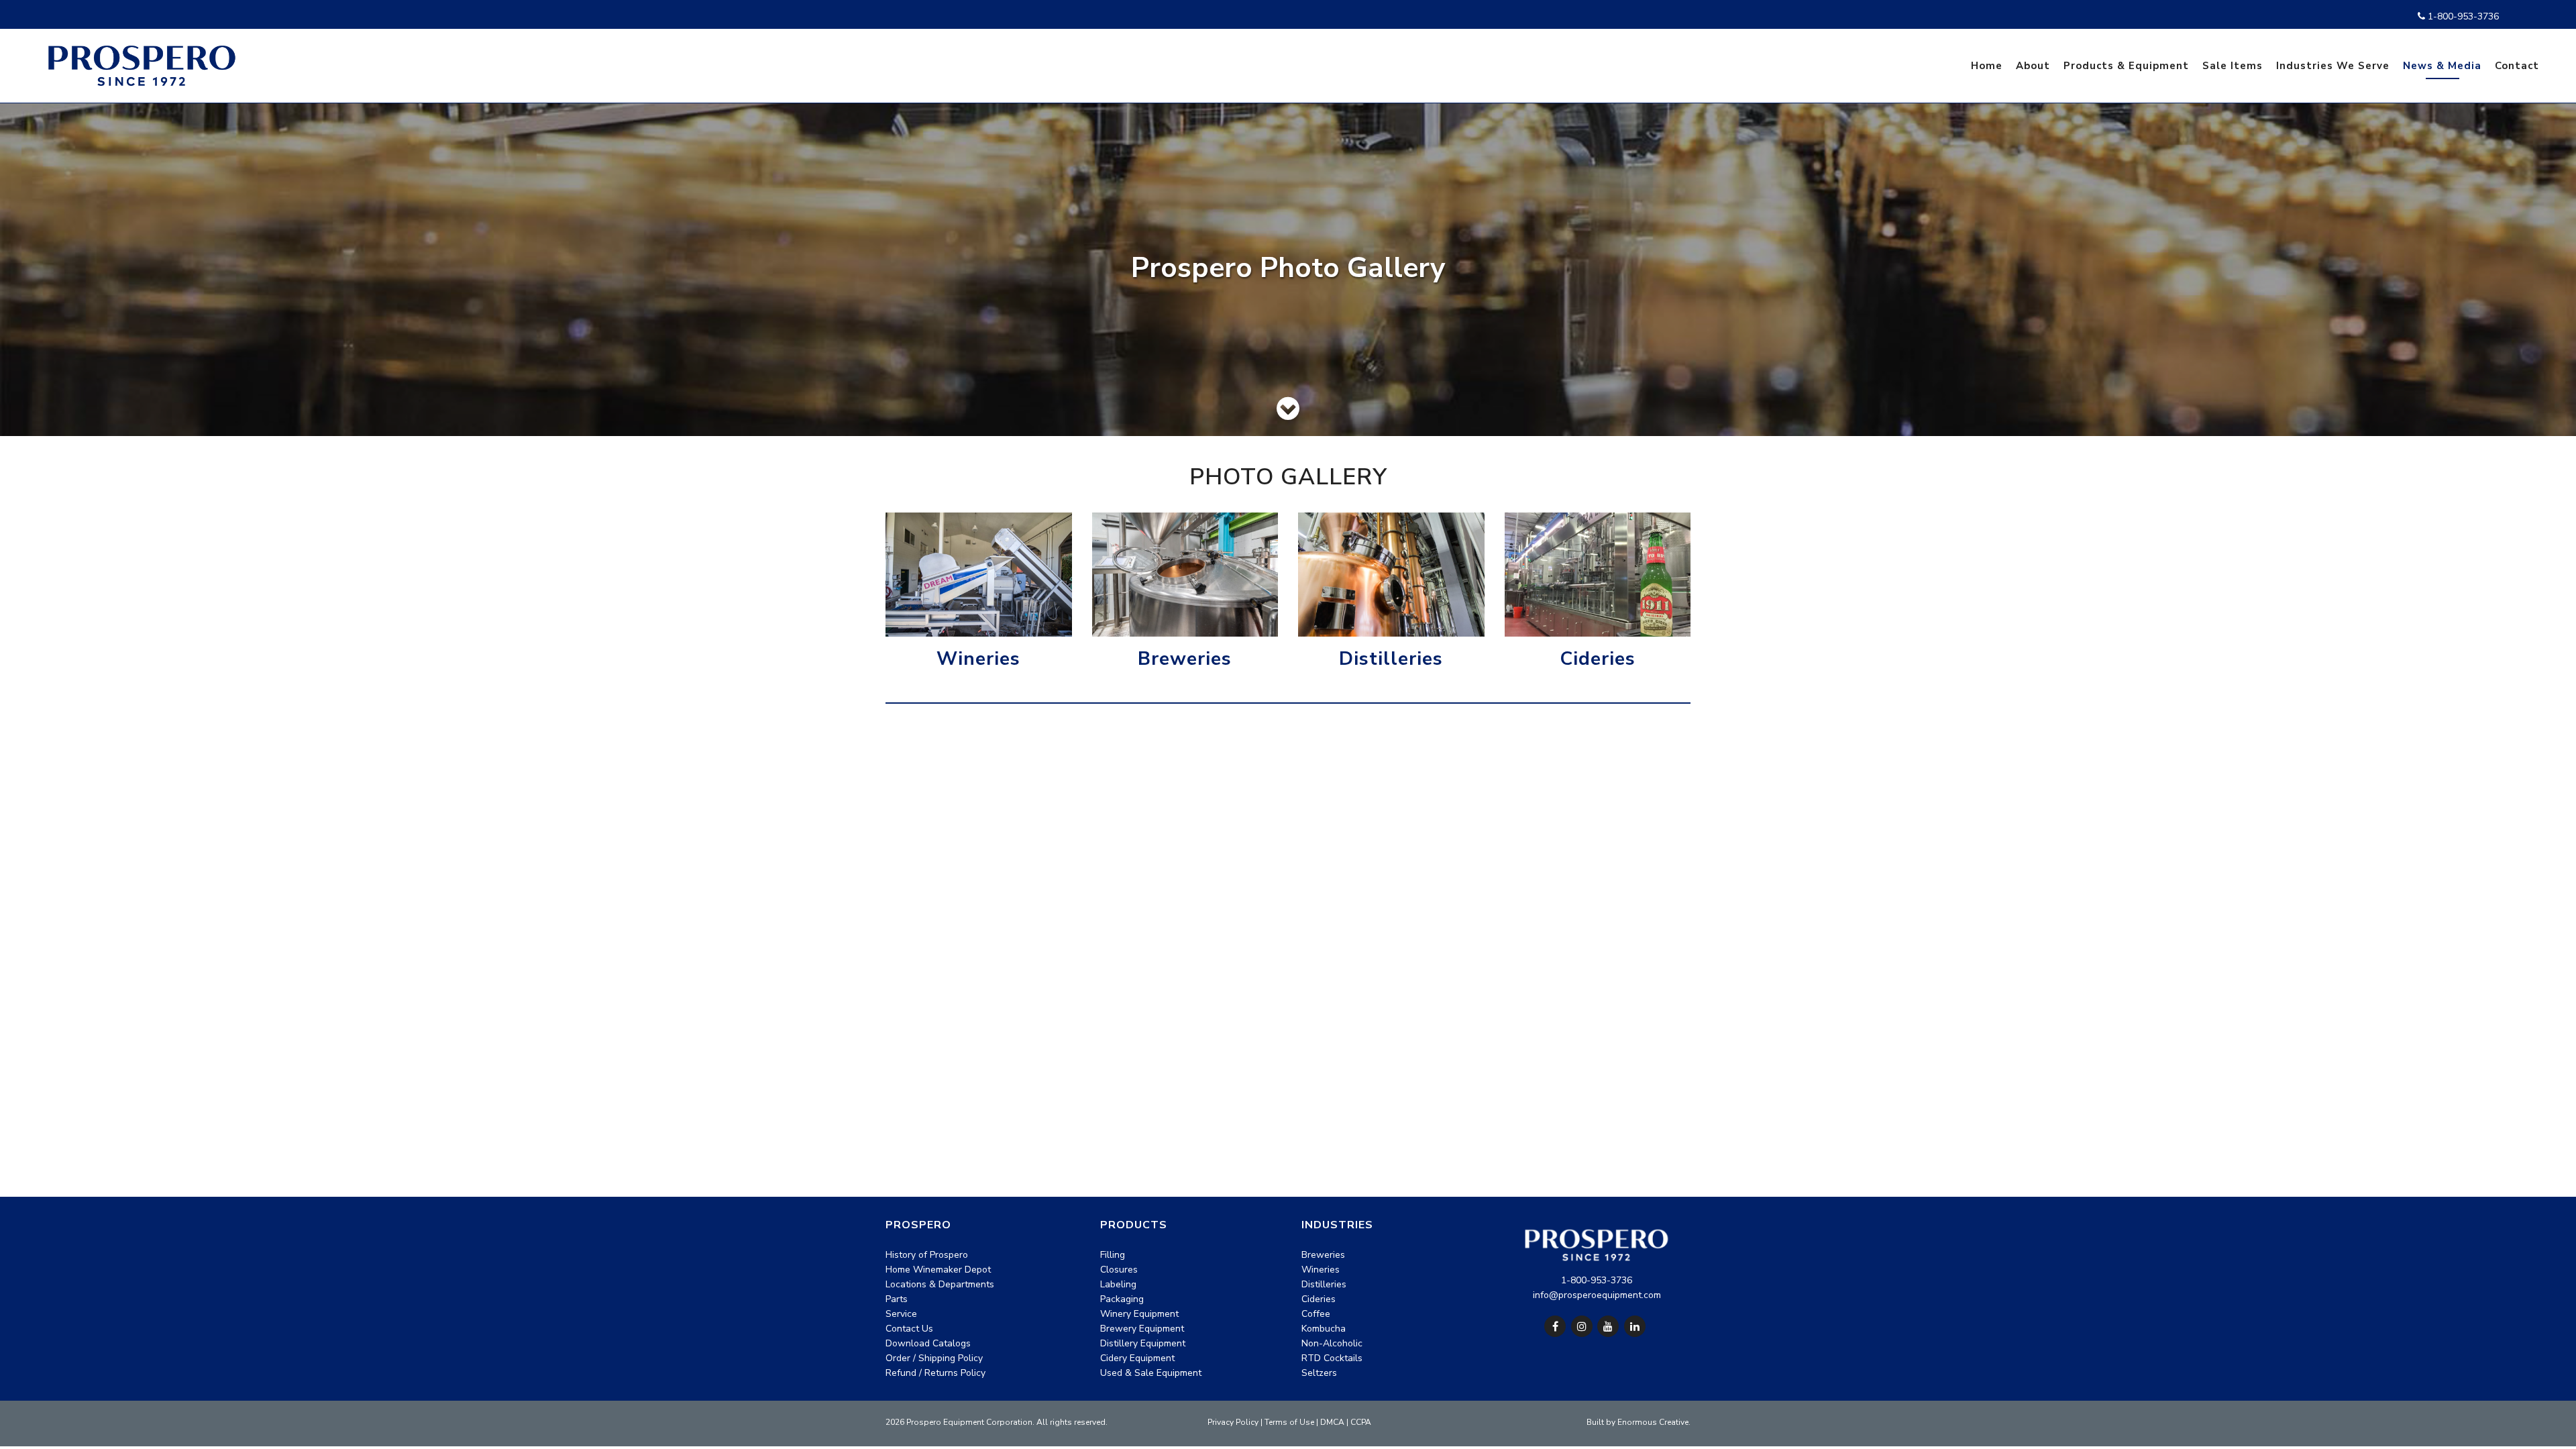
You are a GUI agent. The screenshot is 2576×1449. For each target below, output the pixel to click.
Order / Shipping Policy (934, 1358)
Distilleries (1391, 659)
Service (901, 1314)
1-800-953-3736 (2462, 16)
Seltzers (1319, 1373)
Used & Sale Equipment (1151, 1373)
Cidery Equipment (1137, 1358)
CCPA (1361, 1422)
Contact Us (909, 1329)
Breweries (1185, 659)
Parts (897, 1299)
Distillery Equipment (1143, 1343)
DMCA (1332, 1422)
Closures (1119, 1270)
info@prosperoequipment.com (1597, 1295)
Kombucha (1324, 1329)
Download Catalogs (928, 1343)
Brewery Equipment (1142, 1329)
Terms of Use (1289, 1422)
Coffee (1316, 1314)
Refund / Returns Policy (935, 1373)
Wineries (978, 659)
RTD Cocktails (1332, 1358)
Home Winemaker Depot (938, 1270)
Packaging (1122, 1299)
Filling (1113, 1255)
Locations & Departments (940, 1284)
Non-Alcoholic (1332, 1343)
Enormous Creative (1653, 1422)
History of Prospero (927, 1255)
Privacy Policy (1233, 1422)
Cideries (1598, 659)
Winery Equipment (1139, 1314)
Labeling (1118, 1284)
